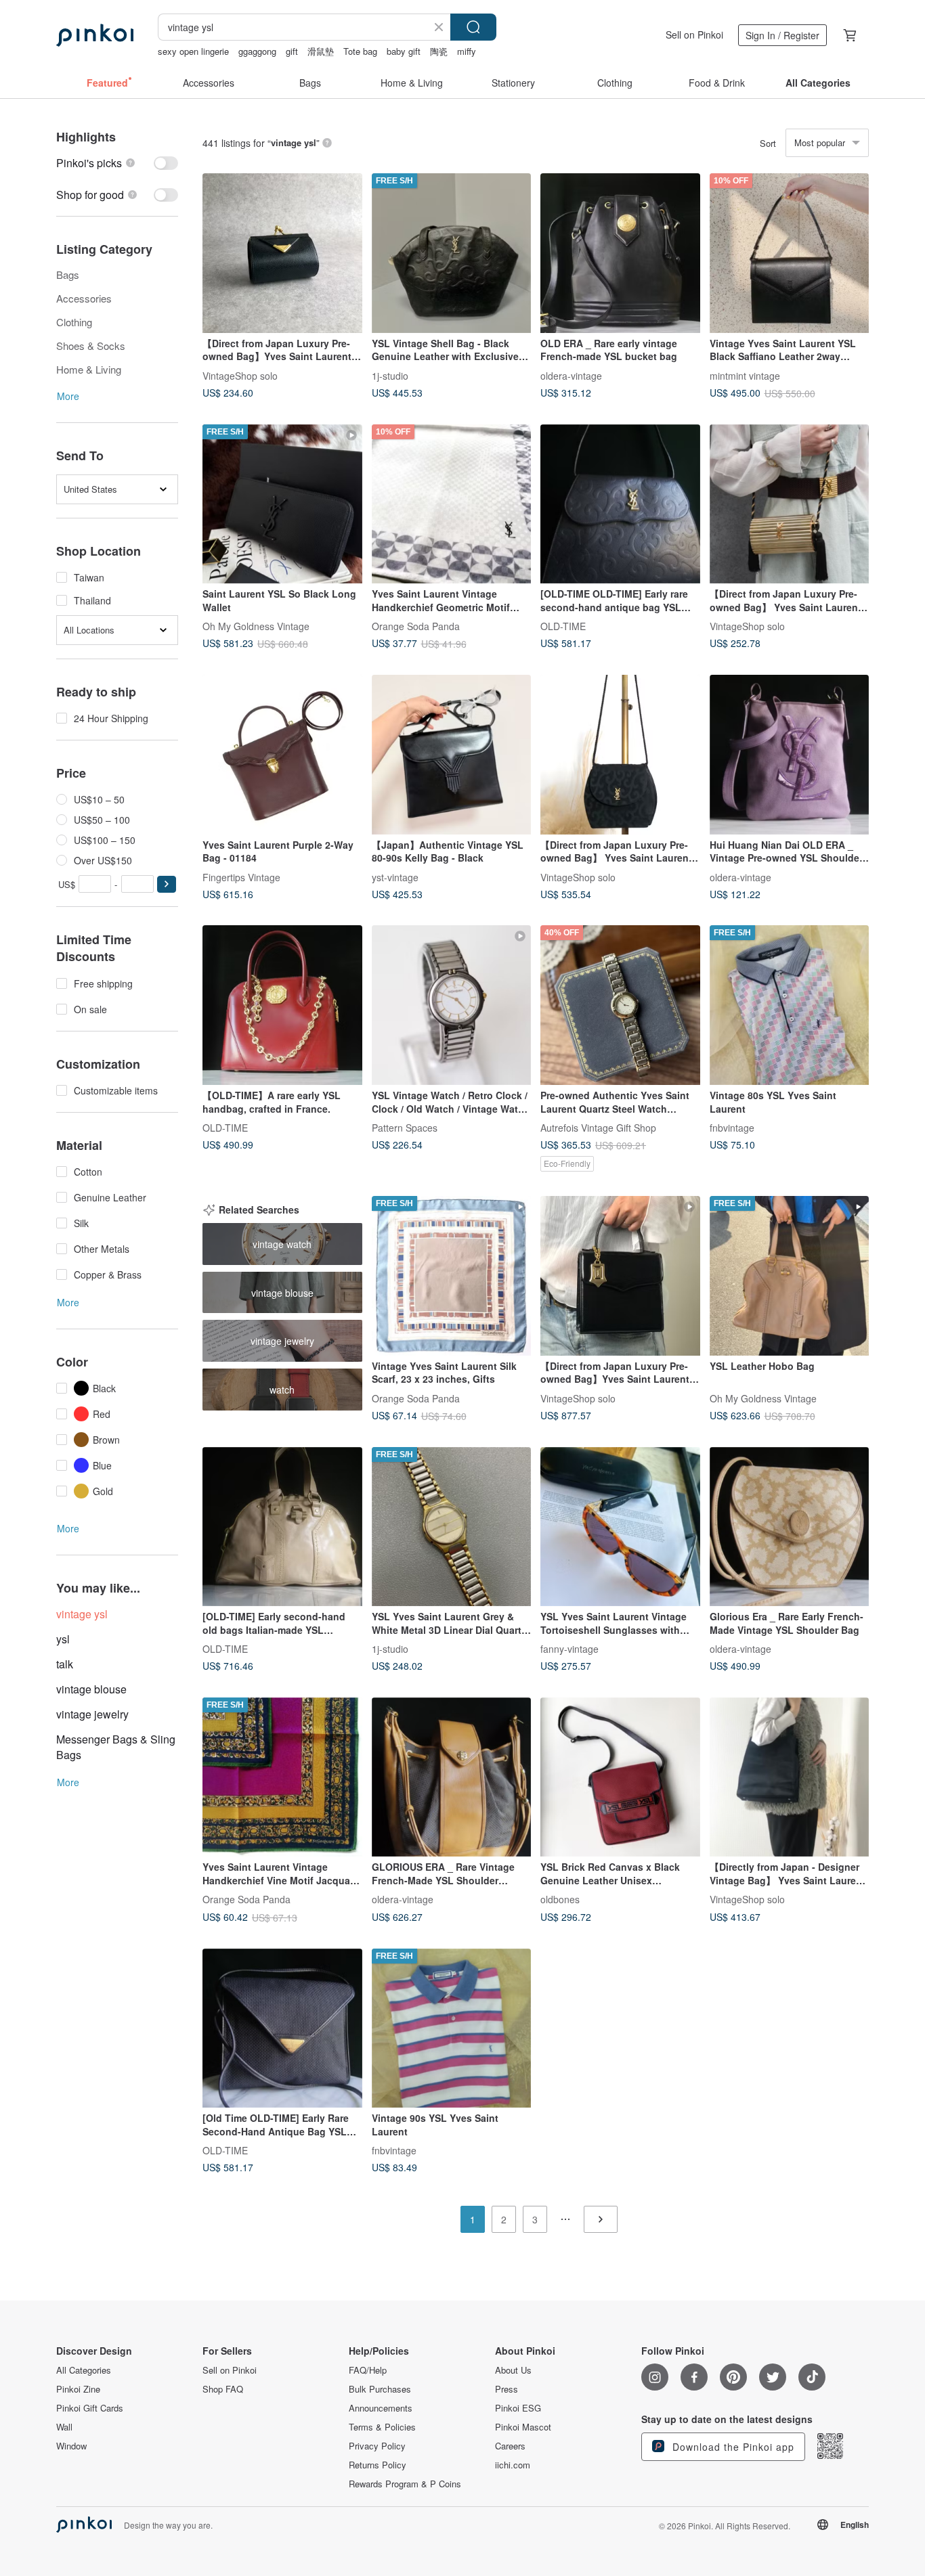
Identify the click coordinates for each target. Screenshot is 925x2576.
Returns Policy (378, 2465)
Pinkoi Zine (78, 2389)
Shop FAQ (223, 2389)
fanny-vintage (569, 1649)
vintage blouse (91, 1689)
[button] (167, 884)
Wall (64, 2427)
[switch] (117, 163)
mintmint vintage (745, 375)
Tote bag (360, 51)
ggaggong (257, 51)
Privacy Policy (377, 2446)
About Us (513, 2370)
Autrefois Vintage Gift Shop (598, 1128)
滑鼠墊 (321, 51)
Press (507, 2389)
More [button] (68, 396)
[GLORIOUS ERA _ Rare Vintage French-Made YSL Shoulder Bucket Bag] (452, 1777)
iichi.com (513, 2465)
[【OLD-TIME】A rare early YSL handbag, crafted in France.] (282, 1005)
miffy (467, 51)
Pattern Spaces (405, 1128)
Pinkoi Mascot (523, 2427)
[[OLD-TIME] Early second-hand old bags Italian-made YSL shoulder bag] (282, 1527)
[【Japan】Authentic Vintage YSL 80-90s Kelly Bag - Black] (452, 755)
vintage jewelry (92, 1714)
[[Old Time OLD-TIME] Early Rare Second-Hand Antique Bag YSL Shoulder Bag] (282, 2028)
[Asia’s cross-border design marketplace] (95, 35)
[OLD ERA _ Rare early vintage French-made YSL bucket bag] (620, 253)
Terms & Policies (382, 2427)
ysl (63, 1639)
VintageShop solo (240, 375)
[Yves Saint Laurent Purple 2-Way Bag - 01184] (282, 755)
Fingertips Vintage (241, 876)
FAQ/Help (368, 2370)
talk (65, 1664)
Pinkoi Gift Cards (90, 2408)
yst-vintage (395, 876)
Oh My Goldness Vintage (256, 626)
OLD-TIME (563, 626)
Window (71, 2446)
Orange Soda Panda (416, 626)
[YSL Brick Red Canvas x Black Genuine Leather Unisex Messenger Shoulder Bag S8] (620, 1777)
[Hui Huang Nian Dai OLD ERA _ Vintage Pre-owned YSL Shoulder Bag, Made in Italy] (790, 755)
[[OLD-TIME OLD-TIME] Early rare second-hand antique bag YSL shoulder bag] (620, 504)
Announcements (381, 2408)
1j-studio (390, 375)
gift (292, 51)
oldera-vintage (571, 375)
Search (473, 27)
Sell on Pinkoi (694, 35)
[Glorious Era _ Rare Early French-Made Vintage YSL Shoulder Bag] (790, 1527)
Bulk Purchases (380, 2389)
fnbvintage (732, 1128)
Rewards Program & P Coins (405, 2484)
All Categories (84, 2370)
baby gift (404, 51)
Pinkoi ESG (518, 2408)
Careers (510, 2446)
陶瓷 (439, 51)
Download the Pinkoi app (732, 2447)
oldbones (560, 1899)
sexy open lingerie (193, 51)
